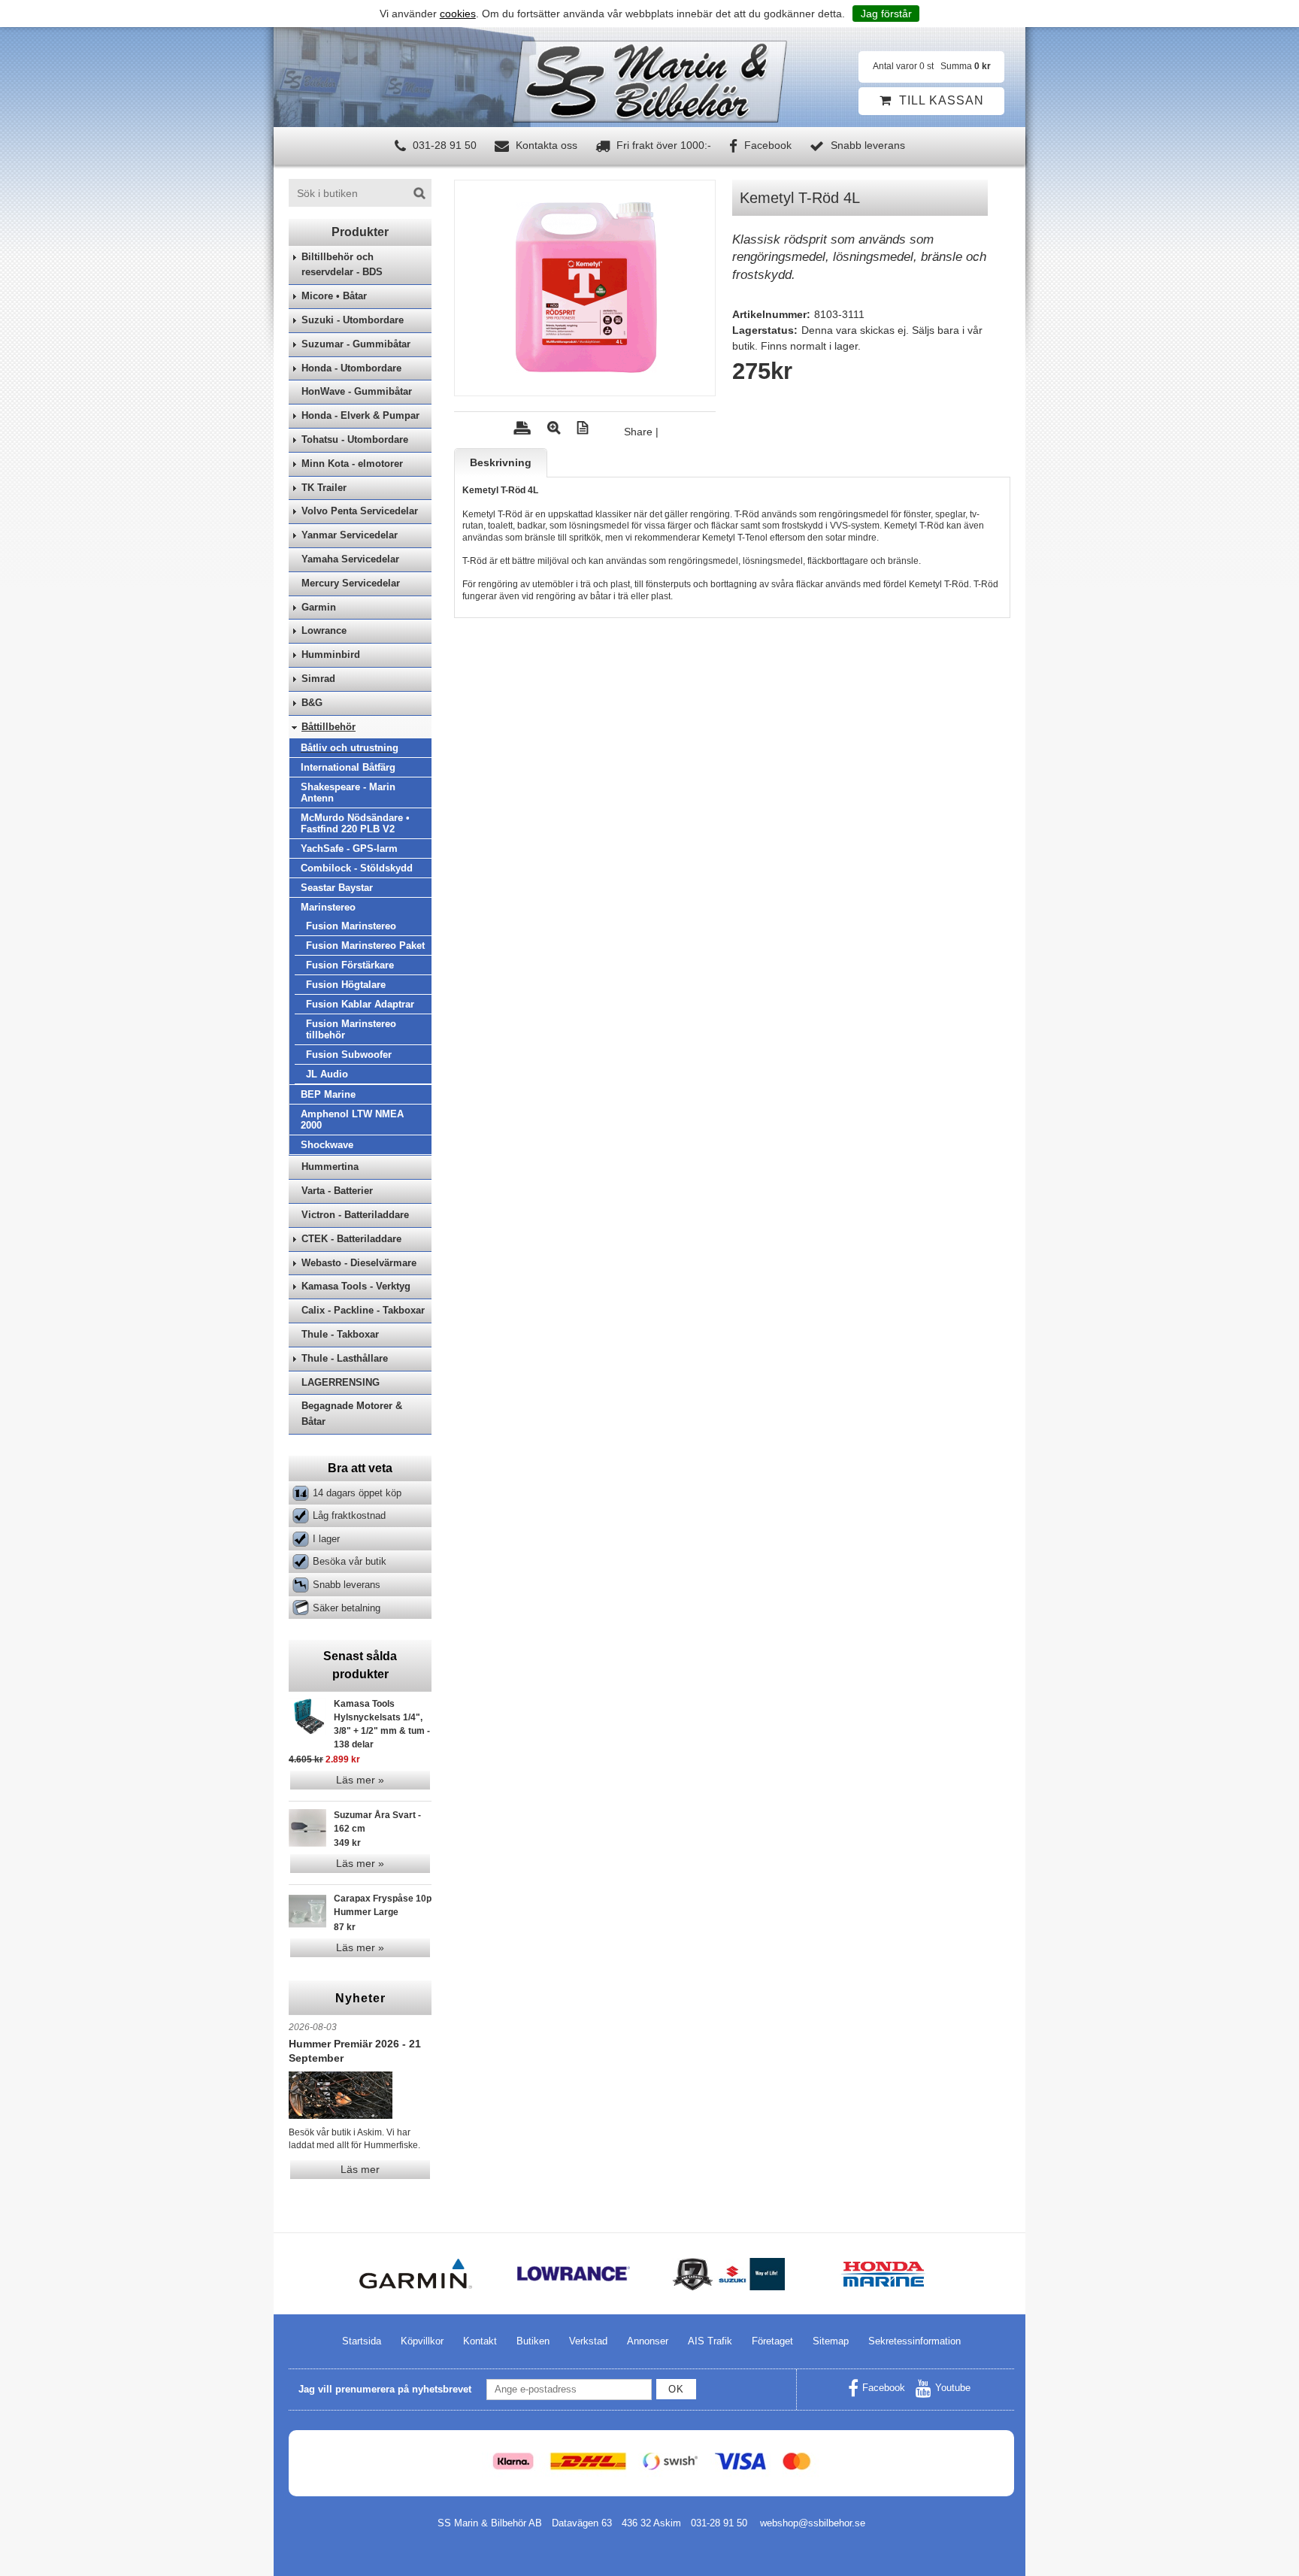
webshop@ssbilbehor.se (813, 2523)
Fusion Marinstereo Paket (365, 946)
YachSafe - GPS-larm (349, 849)
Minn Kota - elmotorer (352, 464)
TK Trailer (324, 488)
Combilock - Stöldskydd (357, 868)
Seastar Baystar (337, 888)
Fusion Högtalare (346, 985)
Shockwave (327, 1145)
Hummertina (330, 1167)
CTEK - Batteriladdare (351, 1239)
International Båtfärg (348, 767)
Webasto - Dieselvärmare (359, 1263)
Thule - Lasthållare (345, 1358)
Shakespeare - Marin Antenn (348, 792)
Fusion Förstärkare (350, 965)
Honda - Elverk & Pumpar (360, 415)
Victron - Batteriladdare (355, 1215)
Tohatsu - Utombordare (355, 439)
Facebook (766, 145)
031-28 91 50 (443, 145)
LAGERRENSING (341, 1382)
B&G (312, 703)
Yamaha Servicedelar (350, 559)
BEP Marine (328, 1094)
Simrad (318, 679)
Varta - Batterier (337, 1191)
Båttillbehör (329, 727)
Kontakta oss (545, 145)
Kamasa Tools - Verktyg (356, 1286)
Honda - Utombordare (351, 368)
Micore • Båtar (334, 296)
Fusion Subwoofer (349, 1055)
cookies (458, 14)
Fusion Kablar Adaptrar (360, 1004)
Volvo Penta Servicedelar (360, 511)
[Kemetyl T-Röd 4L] (585, 288)
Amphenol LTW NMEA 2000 (352, 1120)
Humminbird (331, 655)
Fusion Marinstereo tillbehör (351, 1029)
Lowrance (324, 630)
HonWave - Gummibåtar (357, 391)
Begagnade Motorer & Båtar (352, 1414)
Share (638, 432)
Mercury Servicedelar (351, 583)
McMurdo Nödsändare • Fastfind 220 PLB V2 (355, 823)
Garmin (319, 607)
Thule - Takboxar (340, 1334)
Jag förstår (886, 14)
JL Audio (327, 1074)
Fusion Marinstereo (351, 926)
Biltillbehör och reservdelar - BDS (342, 265)
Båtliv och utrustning (350, 748)
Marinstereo (328, 907)
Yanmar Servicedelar (350, 535)
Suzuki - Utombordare (353, 320)
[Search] (419, 193)
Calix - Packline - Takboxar (363, 1310)
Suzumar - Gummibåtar (356, 344)
